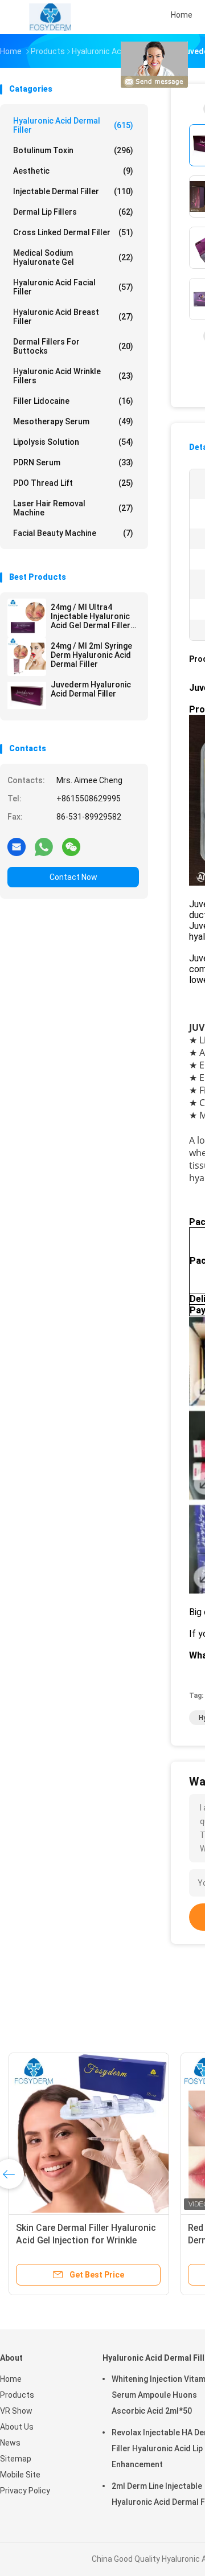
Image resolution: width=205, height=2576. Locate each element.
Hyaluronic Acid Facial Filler (73, 287)
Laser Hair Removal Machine (73, 508)
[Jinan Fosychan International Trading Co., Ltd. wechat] (71, 846)
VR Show (16, 2411)
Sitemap (16, 2459)
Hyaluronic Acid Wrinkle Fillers (73, 376)
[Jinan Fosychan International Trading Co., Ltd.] (50, 17)
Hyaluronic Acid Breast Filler (73, 317)
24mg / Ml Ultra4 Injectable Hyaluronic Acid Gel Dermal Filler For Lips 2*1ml (91, 616)
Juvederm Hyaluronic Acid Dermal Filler (91, 689)
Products (17, 2395)
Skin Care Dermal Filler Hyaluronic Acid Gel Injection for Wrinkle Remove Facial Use (86, 2240)
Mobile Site (20, 2475)
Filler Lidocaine (73, 401)
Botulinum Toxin (73, 150)
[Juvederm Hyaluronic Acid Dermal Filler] (27, 695)
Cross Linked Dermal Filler (73, 232)
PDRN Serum (73, 462)
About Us (17, 2427)
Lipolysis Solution (73, 442)
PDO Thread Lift (73, 483)
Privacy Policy (25, 2491)
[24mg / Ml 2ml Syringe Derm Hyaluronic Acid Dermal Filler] (27, 657)
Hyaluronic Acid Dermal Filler (73, 125)
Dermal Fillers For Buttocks (73, 346)
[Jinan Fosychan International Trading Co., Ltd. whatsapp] (44, 846)
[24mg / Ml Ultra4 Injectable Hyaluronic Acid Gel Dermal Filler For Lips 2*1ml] (27, 618)
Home (11, 2379)
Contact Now (73, 877)
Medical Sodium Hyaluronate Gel (73, 257)
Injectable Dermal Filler (73, 191)
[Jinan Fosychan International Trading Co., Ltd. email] (17, 846)
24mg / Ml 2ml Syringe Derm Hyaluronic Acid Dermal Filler (91, 655)
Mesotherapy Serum (73, 421)
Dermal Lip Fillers (73, 212)
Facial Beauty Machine (73, 533)
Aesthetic (73, 171)
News (10, 2443)
